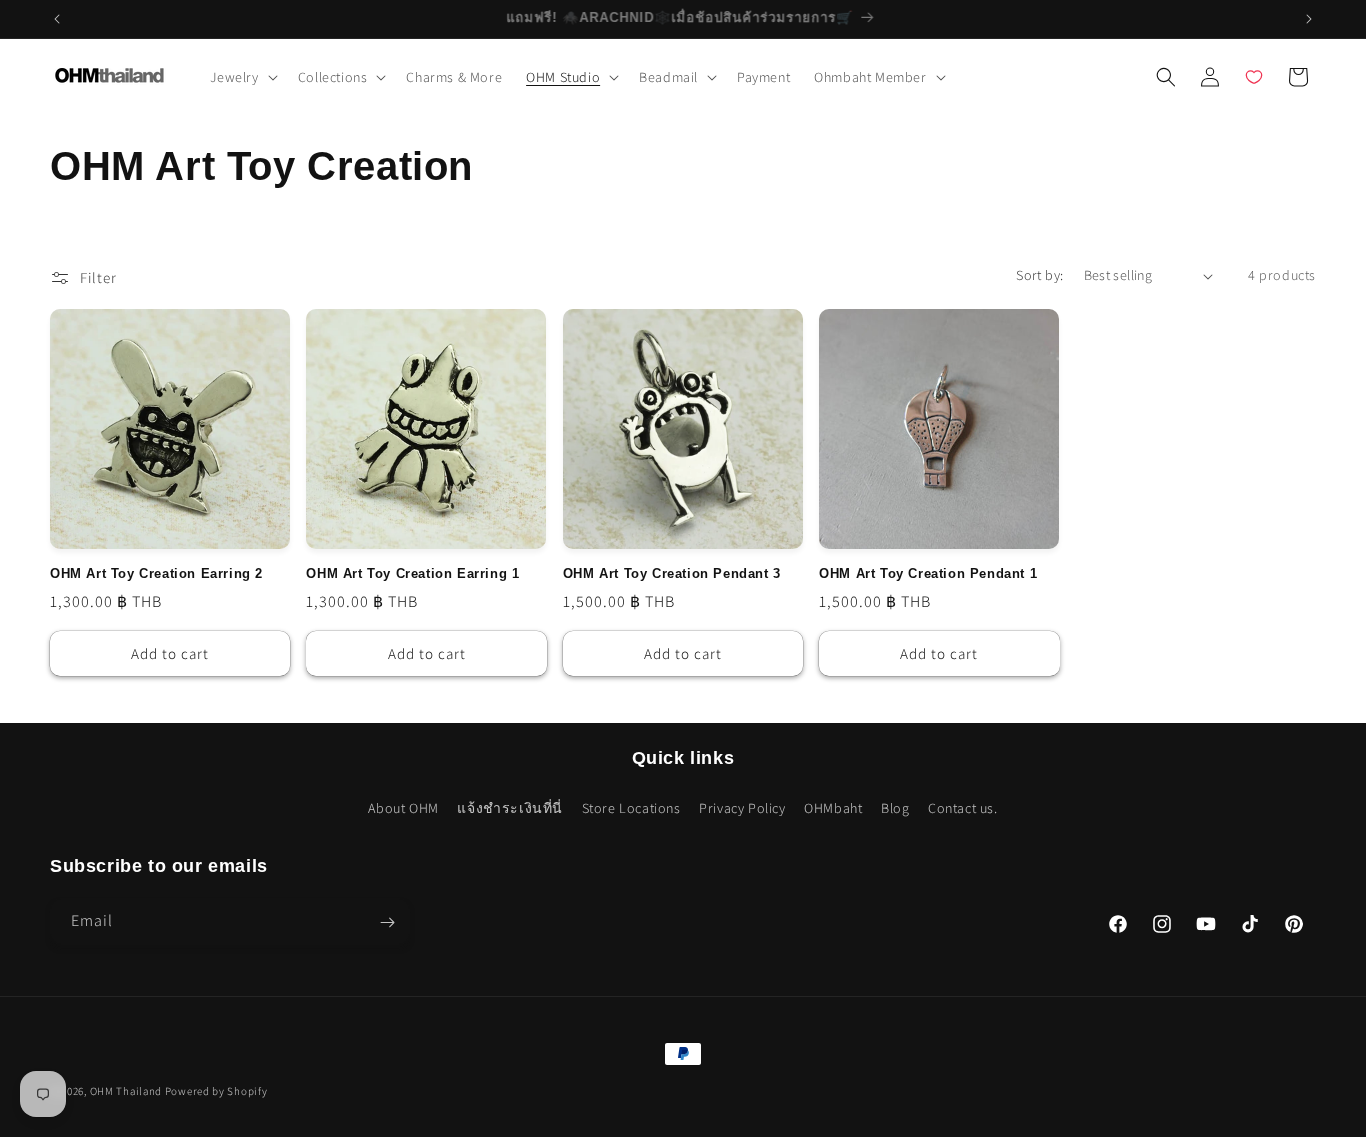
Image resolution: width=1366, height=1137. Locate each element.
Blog (895, 807)
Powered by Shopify (216, 1091)
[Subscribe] (387, 922)
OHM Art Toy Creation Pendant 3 (672, 574)
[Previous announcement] (57, 19)
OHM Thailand (126, 1091)
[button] (242, 77)
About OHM (403, 807)
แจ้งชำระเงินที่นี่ (510, 807)
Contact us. (963, 807)
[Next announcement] (1309, 19)
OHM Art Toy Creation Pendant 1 (928, 574)
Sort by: (1039, 275)
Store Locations (631, 807)
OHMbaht (833, 807)
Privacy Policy (742, 807)
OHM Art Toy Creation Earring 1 (412, 574)
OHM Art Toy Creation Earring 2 (156, 574)
